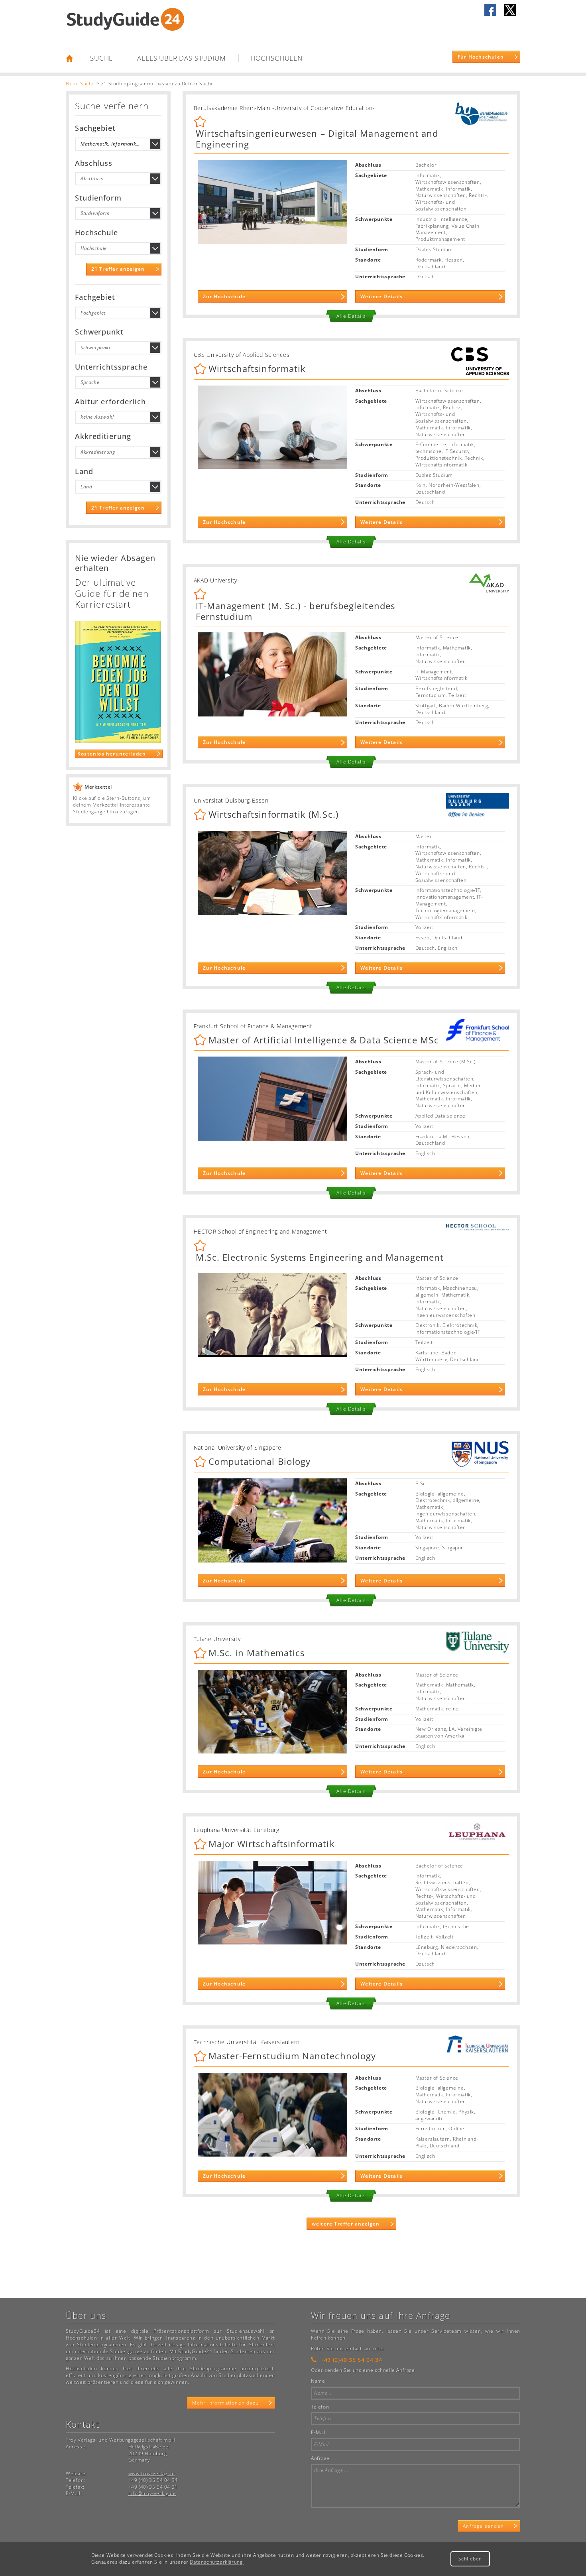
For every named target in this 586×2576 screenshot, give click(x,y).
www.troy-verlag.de (152, 2473)
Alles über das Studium (181, 58)
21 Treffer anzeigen (118, 269)
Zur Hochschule (224, 296)
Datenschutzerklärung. (217, 2562)
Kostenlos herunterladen (112, 754)
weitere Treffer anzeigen (346, 2224)
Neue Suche (80, 84)
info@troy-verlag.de (152, 2493)
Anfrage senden (483, 2526)
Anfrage (320, 2458)
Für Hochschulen (481, 57)
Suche (101, 58)
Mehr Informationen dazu (225, 2403)
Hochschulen (276, 58)
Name (318, 2381)
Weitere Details (381, 296)
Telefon (320, 2407)
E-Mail (318, 2432)
